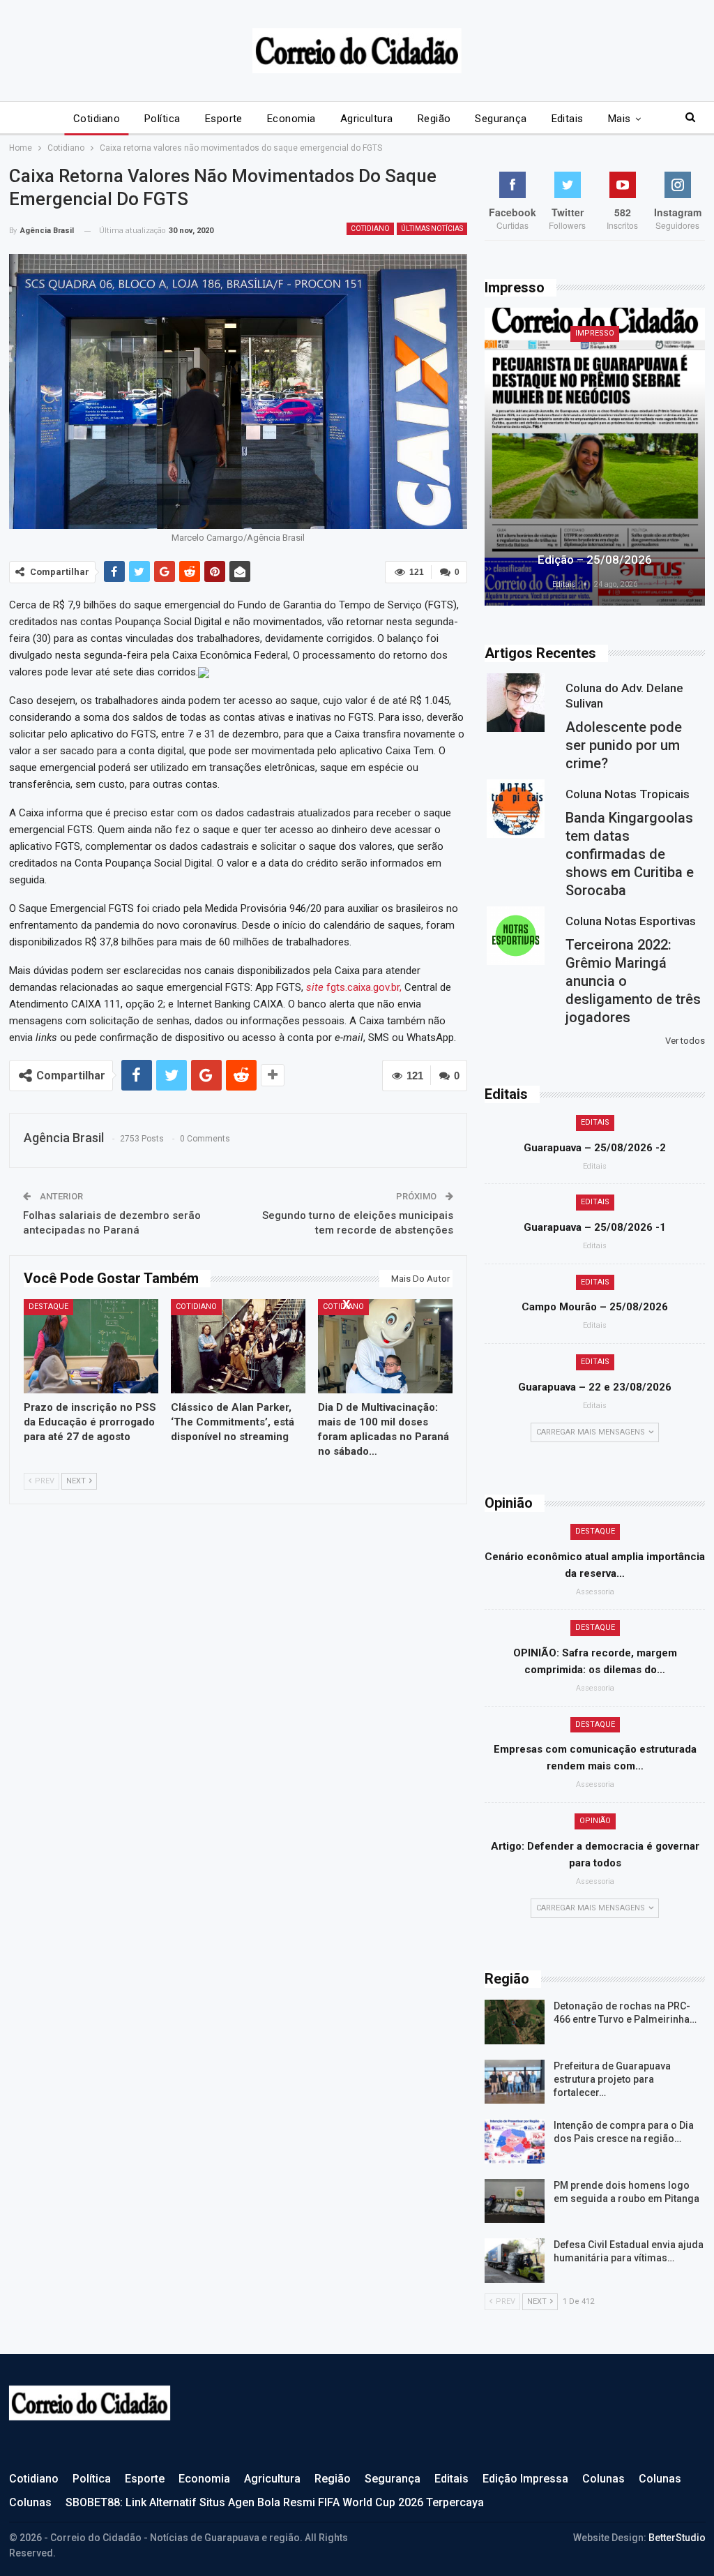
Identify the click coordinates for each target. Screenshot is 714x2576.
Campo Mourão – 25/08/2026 (595, 1307)
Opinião (595, 1821)
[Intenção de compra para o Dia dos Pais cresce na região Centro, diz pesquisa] (515, 2141)
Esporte (224, 119)
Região (434, 119)
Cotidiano (97, 119)
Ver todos (685, 1041)
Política (162, 119)
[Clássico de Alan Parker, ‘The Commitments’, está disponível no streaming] (238, 1346)
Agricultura (367, 119)
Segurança (501, 119)
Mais (620, 119)
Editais (568, 119)
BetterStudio (677, 2538)
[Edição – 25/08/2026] (595, 457)
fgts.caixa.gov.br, (354, 987)
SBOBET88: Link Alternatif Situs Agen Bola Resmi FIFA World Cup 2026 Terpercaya (275, 2502)
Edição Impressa (525, 2479)
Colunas (603, 2479)
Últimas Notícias (432, 229)
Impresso (595, 333)
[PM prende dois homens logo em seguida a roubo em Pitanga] (515, 2201)
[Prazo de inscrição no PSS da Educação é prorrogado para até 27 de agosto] (91, 1346)
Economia (291, 119)
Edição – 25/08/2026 (595, 560)
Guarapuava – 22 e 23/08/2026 (595, 1387)
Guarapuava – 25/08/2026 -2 (595, 1148)
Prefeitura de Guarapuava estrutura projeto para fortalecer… (612, 2079)
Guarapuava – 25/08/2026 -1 (595, 1227)
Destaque (48, 1306)
